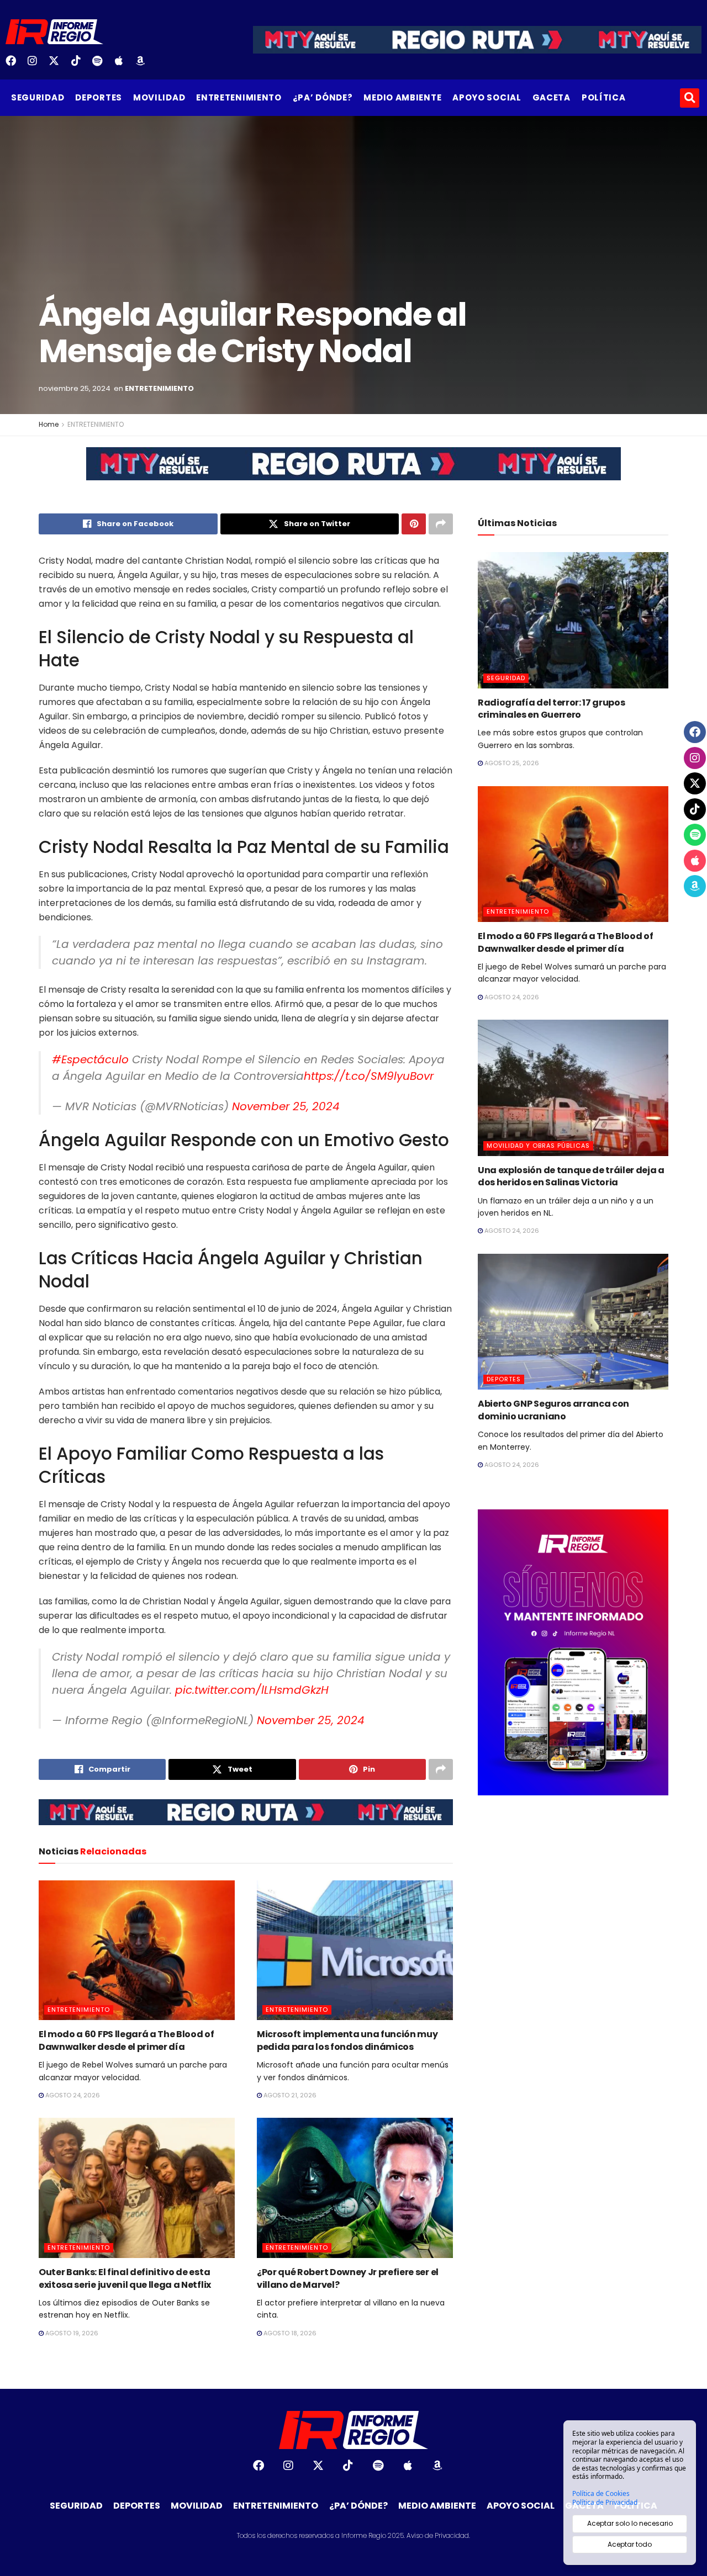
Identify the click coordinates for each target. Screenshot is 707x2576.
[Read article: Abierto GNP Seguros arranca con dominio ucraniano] (573, 1322)
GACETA (552, 97)
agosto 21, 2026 (289, 2095)
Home (49, 424)
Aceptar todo (630, 2544)
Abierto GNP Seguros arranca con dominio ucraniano (553, 1410)
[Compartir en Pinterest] (414, 524)
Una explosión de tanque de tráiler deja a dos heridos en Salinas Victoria (571, 1176)
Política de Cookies (601, 2494)
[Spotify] (102, 65)
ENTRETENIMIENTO (239, 97)
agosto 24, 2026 (72, 2095)
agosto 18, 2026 (289, 2333)
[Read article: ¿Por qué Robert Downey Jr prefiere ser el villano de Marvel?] (355, 2188)
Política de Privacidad (605, 2503)
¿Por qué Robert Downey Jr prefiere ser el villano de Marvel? (348, 2278)
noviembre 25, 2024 (75, 388)
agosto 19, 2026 (71, 2333)
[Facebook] (15, 65)
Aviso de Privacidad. (438, 2535)
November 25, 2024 (286, 1106)
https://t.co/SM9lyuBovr (369, 1076)
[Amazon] (145, 65)
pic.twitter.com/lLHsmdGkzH (252, 1690)
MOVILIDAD (159, 97)
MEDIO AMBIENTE (402, 97)
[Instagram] (36, 65)
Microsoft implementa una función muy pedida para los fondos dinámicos (347, 2040)
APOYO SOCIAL (487, 97)
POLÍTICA (604, 97)
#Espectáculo (90, 1059)
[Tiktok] (80, 65)
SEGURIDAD (38, 97)
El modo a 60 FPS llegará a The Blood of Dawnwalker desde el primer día (126, 2040)
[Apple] (123, 65)
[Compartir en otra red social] (441, 524)
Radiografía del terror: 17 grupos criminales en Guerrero (551, 709)
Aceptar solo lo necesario (630, 2523)
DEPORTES (99, 97)
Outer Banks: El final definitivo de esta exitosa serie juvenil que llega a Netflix (125, 2278)
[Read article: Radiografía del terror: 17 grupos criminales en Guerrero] (573, 620)
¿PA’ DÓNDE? (323, 97)
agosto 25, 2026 (511, 763)
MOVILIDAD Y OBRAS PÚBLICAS (538, 1146)
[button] (690, 98)
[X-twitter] (58, 65)
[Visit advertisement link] (353, 472)
